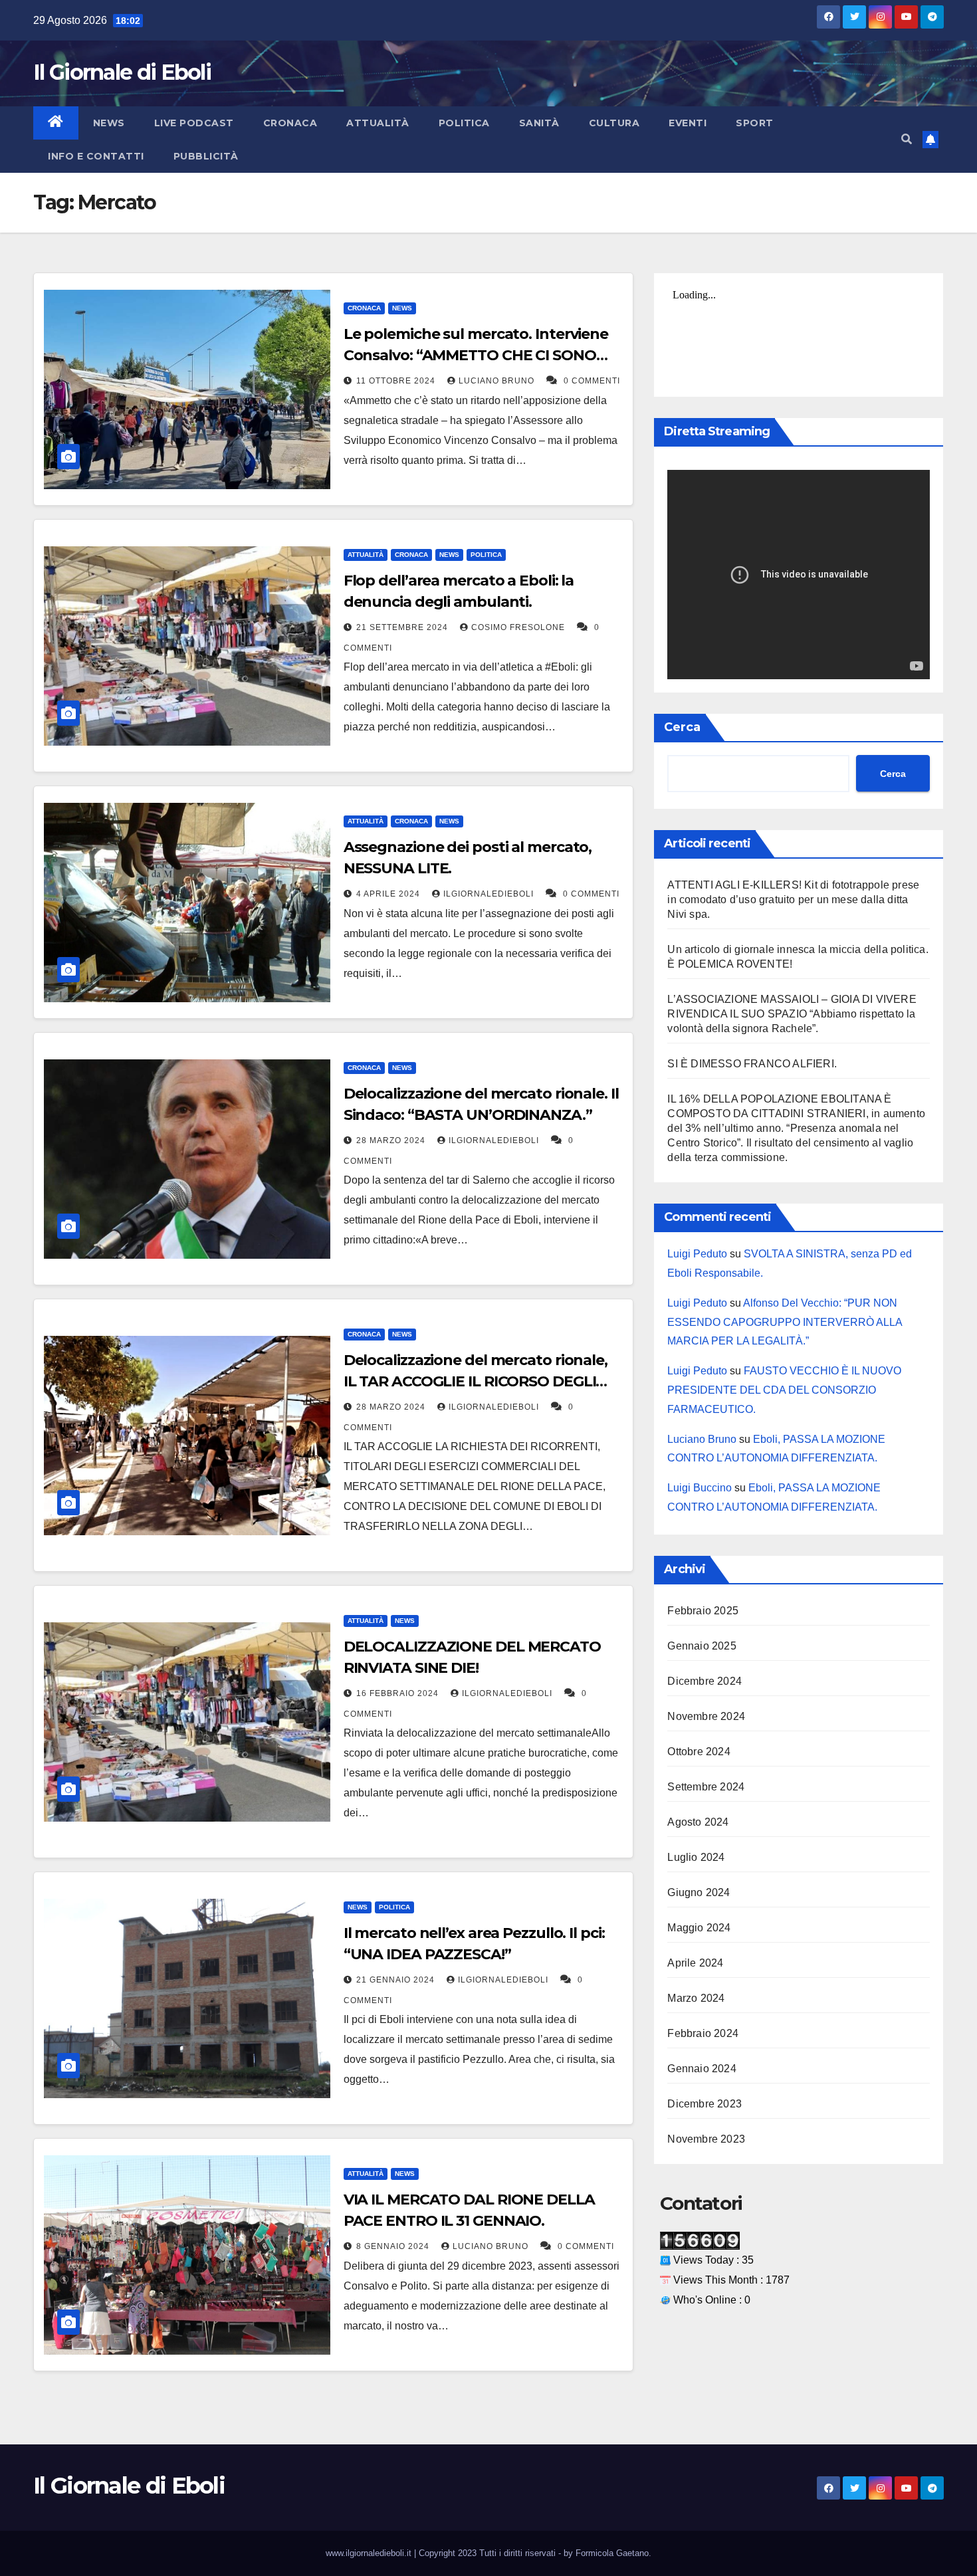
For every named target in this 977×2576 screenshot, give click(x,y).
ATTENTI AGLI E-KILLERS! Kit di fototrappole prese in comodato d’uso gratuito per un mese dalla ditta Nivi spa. (793, 900)
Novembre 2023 (706, 2139)
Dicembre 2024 (705, 1681)
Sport (755, 123)
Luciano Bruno (498, 381)
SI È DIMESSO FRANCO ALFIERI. (752, 1064)
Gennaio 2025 (702, 1646)
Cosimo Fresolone (519, 627)
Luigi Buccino (700, 1488)
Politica (464, 123)
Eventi (688, 123)
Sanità (539, 123)
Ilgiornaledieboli (490, 894)
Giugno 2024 (699, 1892)
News (109, 123)
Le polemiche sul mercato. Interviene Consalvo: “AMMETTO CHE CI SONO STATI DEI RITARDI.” (476, 355)
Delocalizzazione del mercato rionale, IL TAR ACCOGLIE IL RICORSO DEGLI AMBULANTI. (476, 1381)
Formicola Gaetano (612, 2553)
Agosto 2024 (698, 1822)
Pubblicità (206, 156)
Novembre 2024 (706, 1716)
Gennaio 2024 (702, 2069)
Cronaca (290, 123)
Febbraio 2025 (703, 1611)
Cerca (682, 727)
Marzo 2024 (696, 1998)
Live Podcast (194, 123)
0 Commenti (592, 381)
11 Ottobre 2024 (397, 381)
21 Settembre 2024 (403, 627)
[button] (907, 139)
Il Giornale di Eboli (122, 72)
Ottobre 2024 (699, 1752)
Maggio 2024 (699, 1928)
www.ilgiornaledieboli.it (370, 2553)
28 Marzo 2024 (392, 1140)
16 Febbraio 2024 (399, 1693)
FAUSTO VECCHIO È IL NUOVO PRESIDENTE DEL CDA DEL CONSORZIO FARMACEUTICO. (784, 1390)
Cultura (614, 123)
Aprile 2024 (695, 1963)
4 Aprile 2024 (389, 894)
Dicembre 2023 (705, 2104)
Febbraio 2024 (703, 2033)
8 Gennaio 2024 (394, 2246)
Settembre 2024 (706, 1787)
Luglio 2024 (696, 1857)
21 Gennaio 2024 (397, 1980)
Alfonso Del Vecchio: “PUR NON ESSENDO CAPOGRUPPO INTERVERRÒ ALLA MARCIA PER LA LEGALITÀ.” (785, 1322)
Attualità (378, 123)
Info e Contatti (96, 156)
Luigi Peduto (697, 1254)
